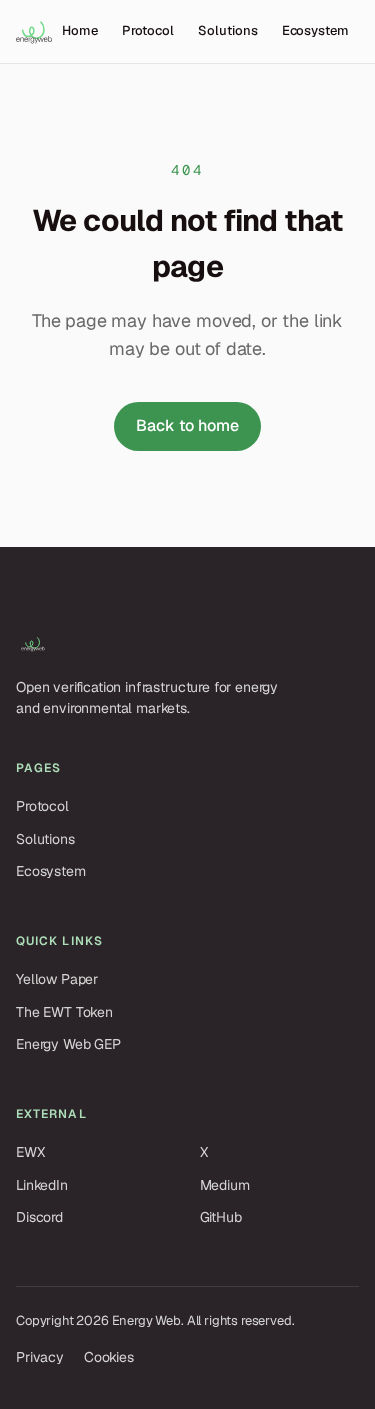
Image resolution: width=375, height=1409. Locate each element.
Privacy (40, 1357)
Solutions (227, 30)
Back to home (187, 425)
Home (80, 30)
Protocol (148, 30)
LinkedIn (42, 1185)
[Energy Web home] (34, 32)
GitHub (221, 1217)
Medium (225, 1185)
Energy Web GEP (68, 1044)
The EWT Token (64, 1012)
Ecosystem (315, 30)
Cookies (109, 1357)
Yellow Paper (57, 979)
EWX (30, 1152)
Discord (39, 1217)
